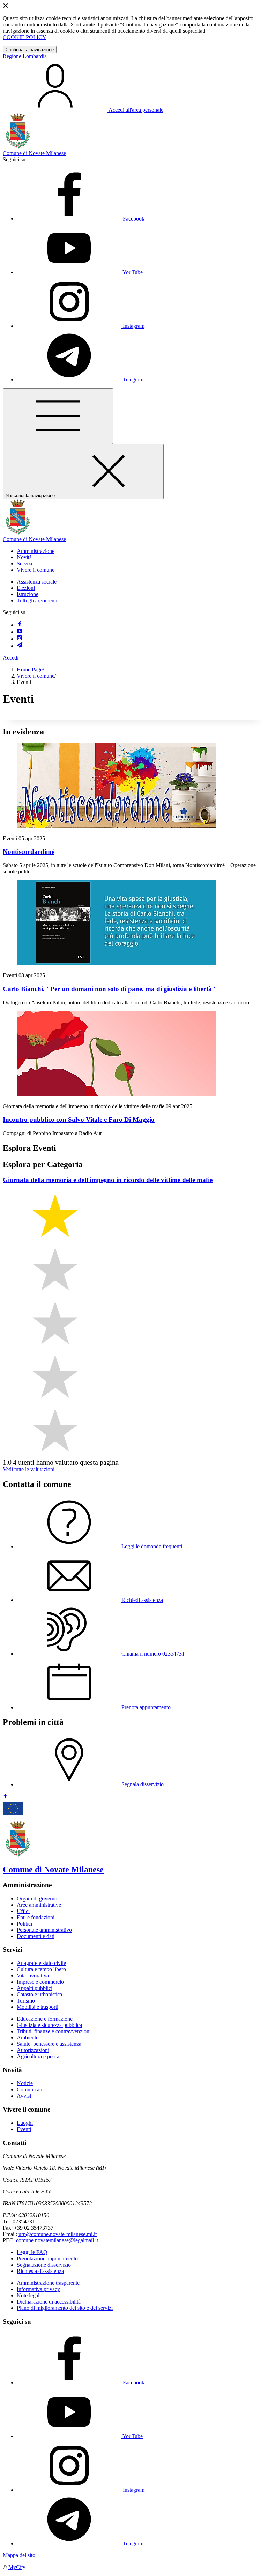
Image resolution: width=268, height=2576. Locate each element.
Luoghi (25, 2123)
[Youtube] (20, 632)
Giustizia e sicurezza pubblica (49, 2025)
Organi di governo (37, 1899)
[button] (36, 551)
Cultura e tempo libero (41, 1969)
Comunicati (29, 2089)
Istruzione (28, 594)
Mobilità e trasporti (38, 2007)
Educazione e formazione (45, 2019)
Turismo (26, 2001)
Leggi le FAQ (32, 2252)
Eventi (24, 2129)
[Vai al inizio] (6, 1797)
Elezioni (26, 588)
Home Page (30, 669)
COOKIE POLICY (25, 37)
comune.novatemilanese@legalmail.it (57, 2240)
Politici (24, 1924)
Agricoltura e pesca (38, 2056)
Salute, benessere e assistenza (49, 2044)
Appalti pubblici (35, 1988)
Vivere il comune (36, 676)
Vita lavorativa (33, 1976)
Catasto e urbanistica (39, 1994)
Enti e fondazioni (36, 1917)
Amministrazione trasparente (48, 2283)
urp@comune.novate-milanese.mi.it (58, 2234)
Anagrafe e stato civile (41, 1963)
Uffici (23, 1911)
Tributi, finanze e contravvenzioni (54, 2031)
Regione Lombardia (25, 56)
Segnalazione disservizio (44, 2265)
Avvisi (24, 2096)
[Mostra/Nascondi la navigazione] (58, 416)
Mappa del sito (19, 2555)
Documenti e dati (36, 1936)
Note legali (29, 2295)
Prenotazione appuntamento (47, 2258)
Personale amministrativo (44, 1930)
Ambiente (28, 2038)
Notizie (25, 2083)
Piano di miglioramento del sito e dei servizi (65, 2308)
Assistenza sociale (37, 582)
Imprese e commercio (40, 1982)
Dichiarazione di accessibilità (49, 2302)
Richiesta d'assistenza (40, 2271)
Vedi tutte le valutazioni (29, 1469)
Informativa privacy (38, 2289)
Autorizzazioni (33, 2050)
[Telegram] (20, 646)
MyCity (17, 2567)
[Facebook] (20, 625)
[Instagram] (20, 639)
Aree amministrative (39, 1905)
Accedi (11, 658)
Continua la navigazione (30, 50)
